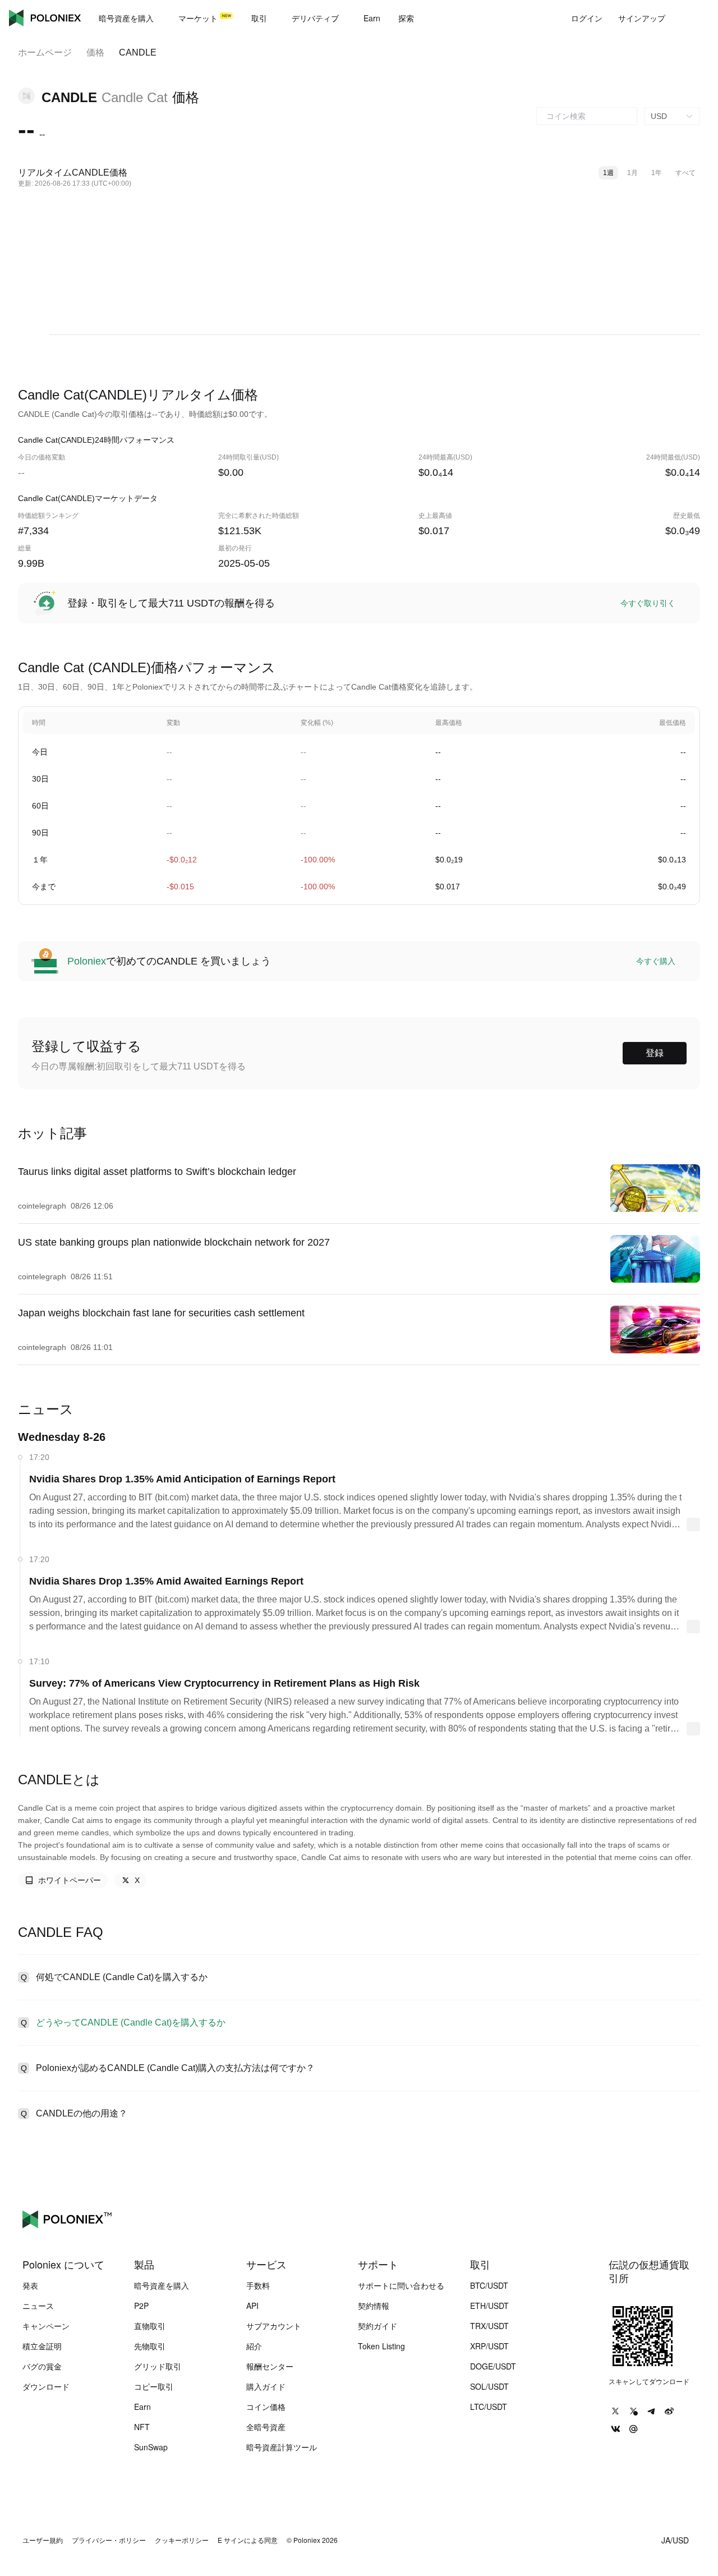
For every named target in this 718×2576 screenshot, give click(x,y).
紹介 (254, 2346)
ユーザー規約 (43, 2540)
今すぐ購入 (656, 961)
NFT (142, 2427)
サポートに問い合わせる (401, 2285)
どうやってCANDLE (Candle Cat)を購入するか (131, 2022)
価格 (95, 52)
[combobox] (587, 116)
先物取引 (150, 2346)
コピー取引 (154, 2386)
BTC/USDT (489, 2285)
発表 (30, 2285)
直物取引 (150, 2326)
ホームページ (45, 52)
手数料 (258, 2285)
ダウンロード (46, 2386)
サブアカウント (274, 2326)
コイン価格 (266, 2407)
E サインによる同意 (248, 2540)
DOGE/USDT (493, 2366)
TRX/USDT (489, 2326)
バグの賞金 (42, 2366)
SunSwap (151, 2447)
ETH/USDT (489, 2306)
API (252, 2306)
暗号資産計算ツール (282, 2447)
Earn (142, 2407)
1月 (632, 173)
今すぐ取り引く (648, 603)
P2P (141, 2306)
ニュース (38, 2306)
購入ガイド (266, 2386)
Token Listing (381, 2346)
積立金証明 (42, 2346)
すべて (685, 173)
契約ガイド (378, 2326)
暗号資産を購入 (162, 2285)
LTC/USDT (489, 2407)
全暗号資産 (266, 2427)
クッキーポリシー (182, 2540)
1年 (657, 173)
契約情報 (374, 2306)
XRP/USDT (489, 2346)
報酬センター (270, 2366)
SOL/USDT (489, 2386)
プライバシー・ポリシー (109, 2540)
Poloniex (45, 18)
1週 (608, 173)
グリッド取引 (158, 2366)
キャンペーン (46, 2326)
